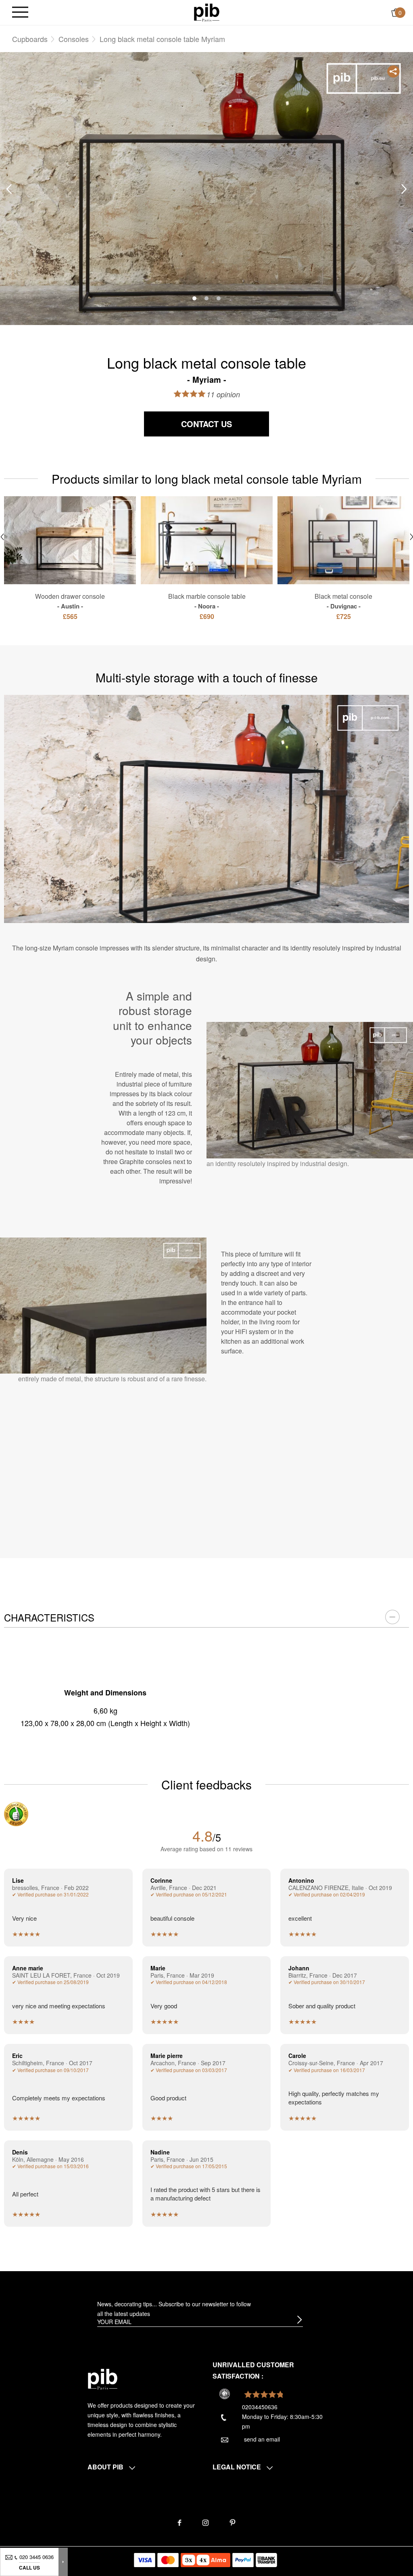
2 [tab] (206, 298)
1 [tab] (194, 298)
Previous (9, 189)
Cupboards (30, 39)
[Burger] (20, 13)
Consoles (74, 39)
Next (404, 189)
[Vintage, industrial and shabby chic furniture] (207, 12)
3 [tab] (219, 298)
